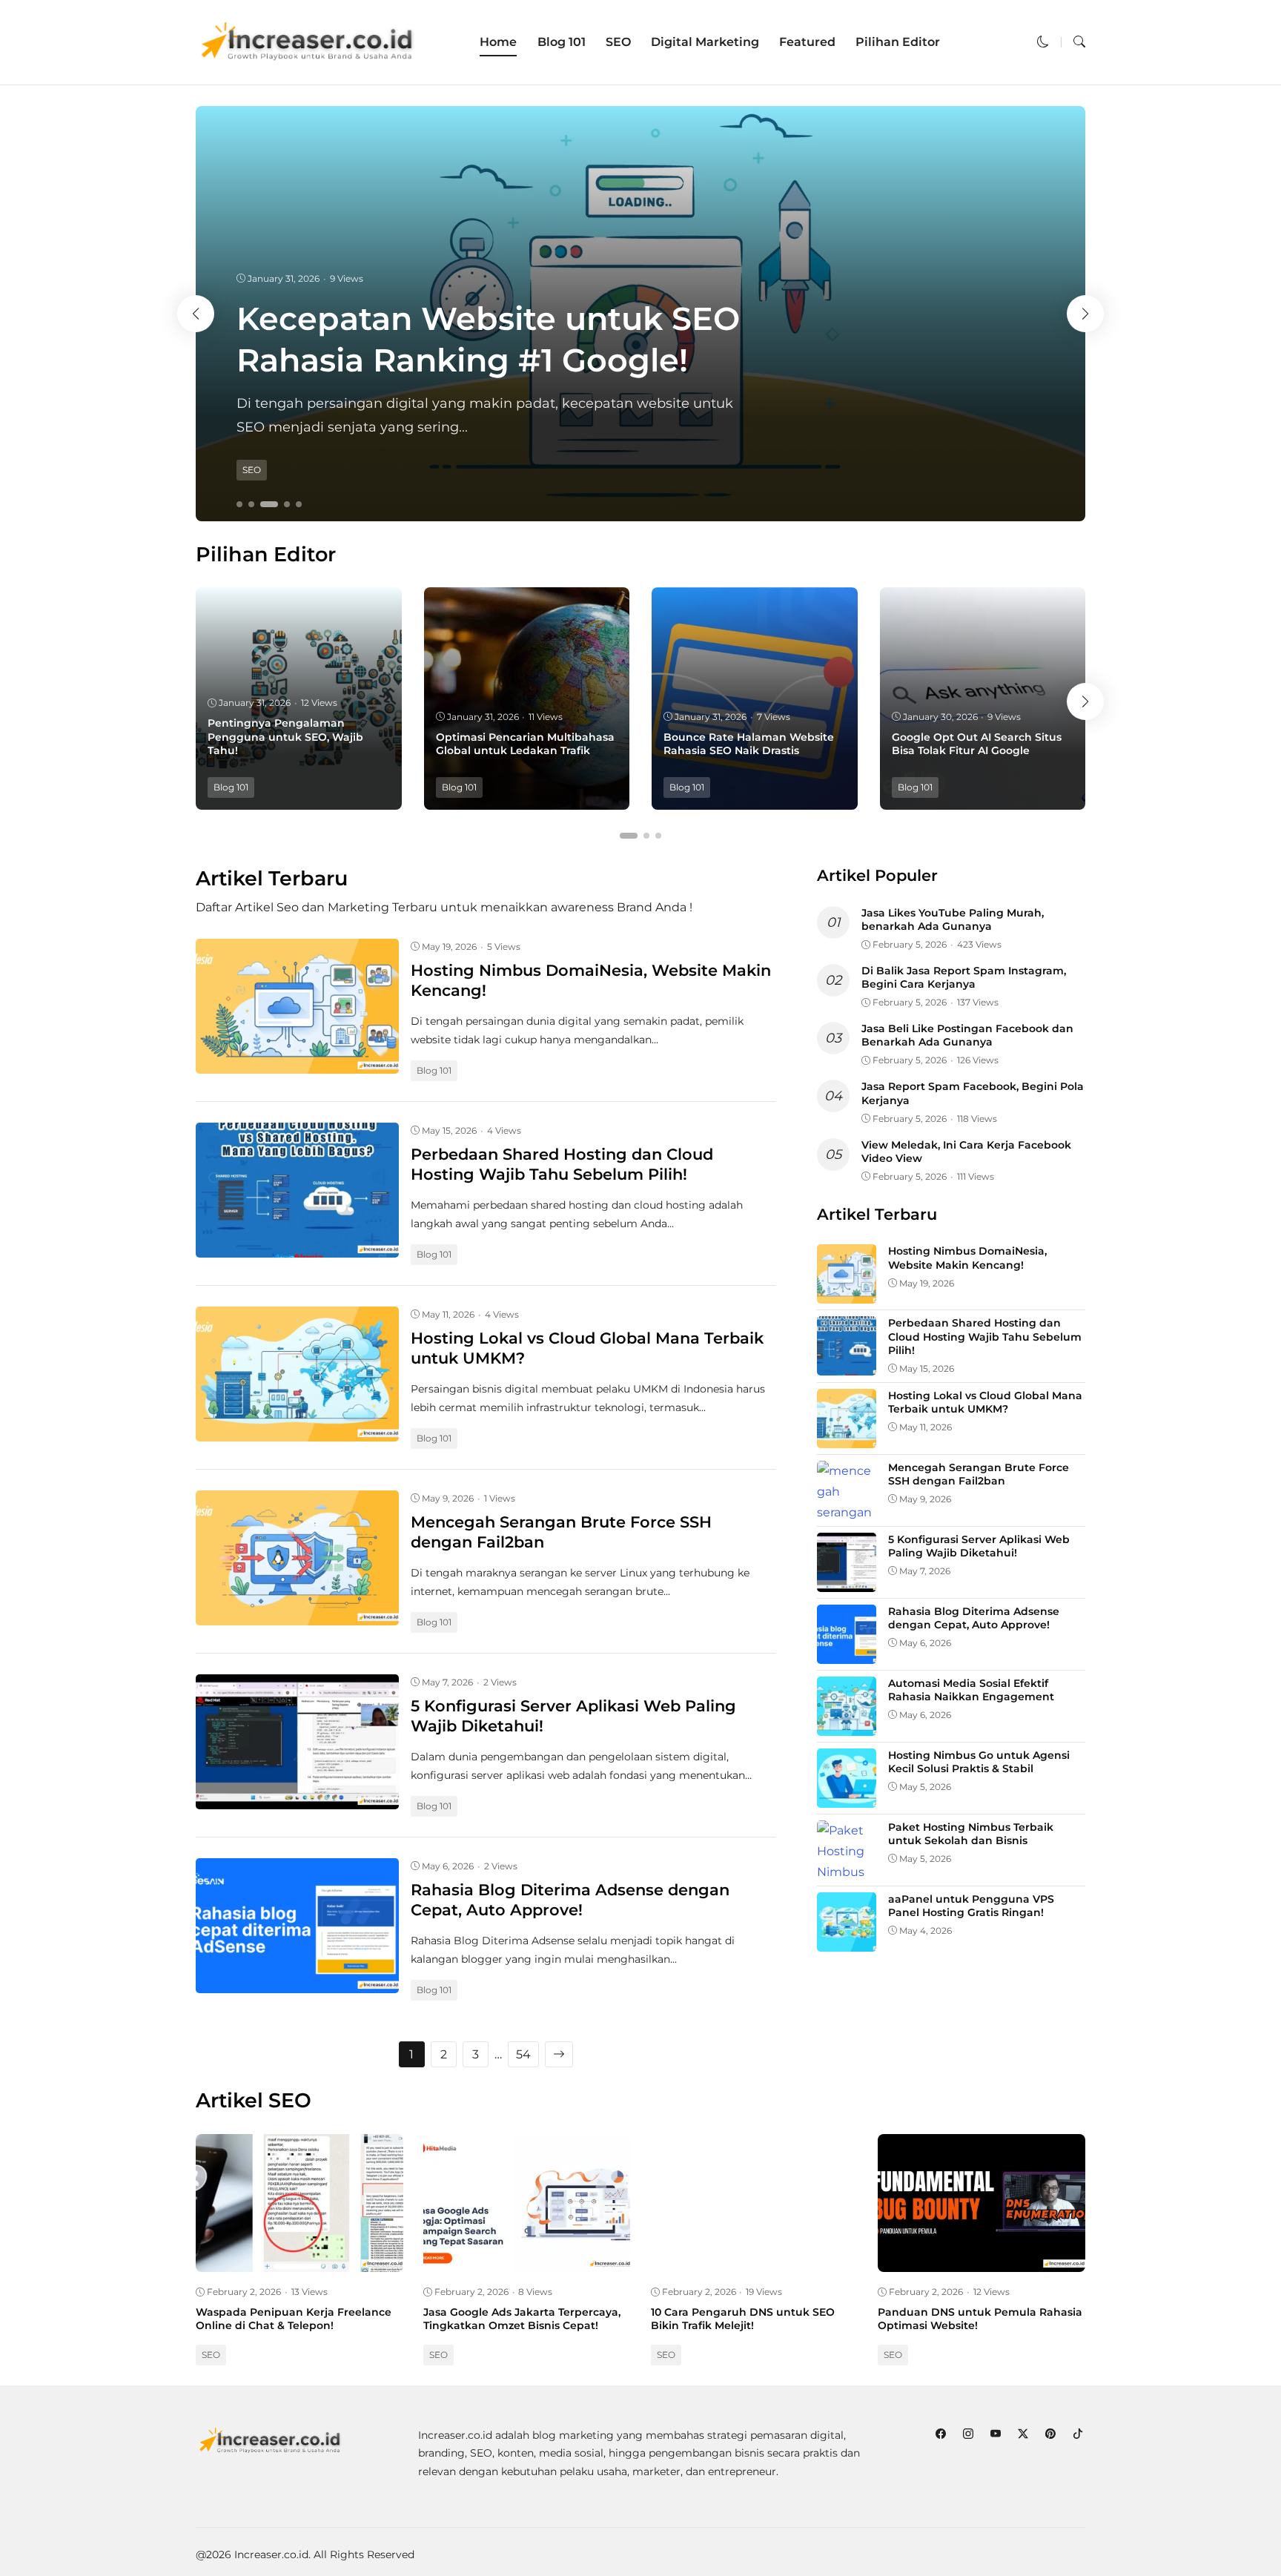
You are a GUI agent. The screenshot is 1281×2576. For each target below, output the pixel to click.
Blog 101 (562, 42)
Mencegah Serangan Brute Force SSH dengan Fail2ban (979, 1474)
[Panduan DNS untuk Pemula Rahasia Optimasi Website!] (982, 2261)
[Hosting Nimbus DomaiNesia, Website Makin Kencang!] (297, 1063)
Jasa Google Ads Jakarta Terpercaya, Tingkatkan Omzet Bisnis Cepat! (522, 2319)
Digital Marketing (705, 42)
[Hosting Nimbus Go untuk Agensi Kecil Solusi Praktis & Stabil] (847, 1797)
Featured (807, 42)
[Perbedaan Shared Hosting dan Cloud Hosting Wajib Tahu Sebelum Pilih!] (297, 1247)
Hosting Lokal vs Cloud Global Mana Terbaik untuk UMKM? (985, 1402)
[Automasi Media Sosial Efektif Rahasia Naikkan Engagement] (847, 1725)
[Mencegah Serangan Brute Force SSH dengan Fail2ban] (297, 1615)
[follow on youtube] (995, 2434)
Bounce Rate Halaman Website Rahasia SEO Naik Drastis (749, 744)
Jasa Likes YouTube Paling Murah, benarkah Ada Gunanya (953, 919)
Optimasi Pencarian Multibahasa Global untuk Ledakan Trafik (525, 744)
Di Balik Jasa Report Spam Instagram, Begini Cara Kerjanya (964, 977)
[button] (1043, 42)
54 (523, 2054)
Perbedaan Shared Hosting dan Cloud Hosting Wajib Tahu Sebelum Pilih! (985, 1336)
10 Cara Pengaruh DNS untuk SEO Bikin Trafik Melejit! (743, 2319)
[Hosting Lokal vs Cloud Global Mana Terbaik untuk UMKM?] (297, 1431)
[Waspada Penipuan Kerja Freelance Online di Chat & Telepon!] (299, 2261)
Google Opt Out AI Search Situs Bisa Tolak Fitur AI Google (977, 744)
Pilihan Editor (898, 42)
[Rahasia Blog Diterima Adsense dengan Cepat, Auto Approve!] (297, 1982)
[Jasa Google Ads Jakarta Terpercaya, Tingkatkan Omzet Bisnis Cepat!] (527, 2261)
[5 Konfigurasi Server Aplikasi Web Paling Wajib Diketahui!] (297, 1799)
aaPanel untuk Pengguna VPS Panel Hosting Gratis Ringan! (971, 1906)
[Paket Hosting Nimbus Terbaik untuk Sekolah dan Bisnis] (847, 1872)
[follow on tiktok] (1078, 2434)
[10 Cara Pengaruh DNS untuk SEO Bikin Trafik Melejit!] (755, 2261)
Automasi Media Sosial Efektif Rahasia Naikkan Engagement (971, 1690)
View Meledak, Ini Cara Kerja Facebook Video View (966, 1152)
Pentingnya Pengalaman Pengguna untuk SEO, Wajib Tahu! (285, 736)
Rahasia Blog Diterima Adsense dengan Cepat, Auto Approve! (974, 1618)
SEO (618, 42)
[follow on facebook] (940, 2434)
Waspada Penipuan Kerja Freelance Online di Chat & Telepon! (294, 2319)
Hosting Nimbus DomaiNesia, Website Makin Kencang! (967, 1258)
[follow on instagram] (968, 2434)
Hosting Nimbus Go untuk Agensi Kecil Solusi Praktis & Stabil (979, 1762)
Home (498, 42)
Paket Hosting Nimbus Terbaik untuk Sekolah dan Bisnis (971, 1834)
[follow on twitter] (1023, 2434)
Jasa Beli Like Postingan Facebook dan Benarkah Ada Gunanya (967, 1035)
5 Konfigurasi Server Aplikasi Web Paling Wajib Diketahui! (979, 1546)
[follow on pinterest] (1050, 2434)
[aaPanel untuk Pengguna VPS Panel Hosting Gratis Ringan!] (847, 1941)
